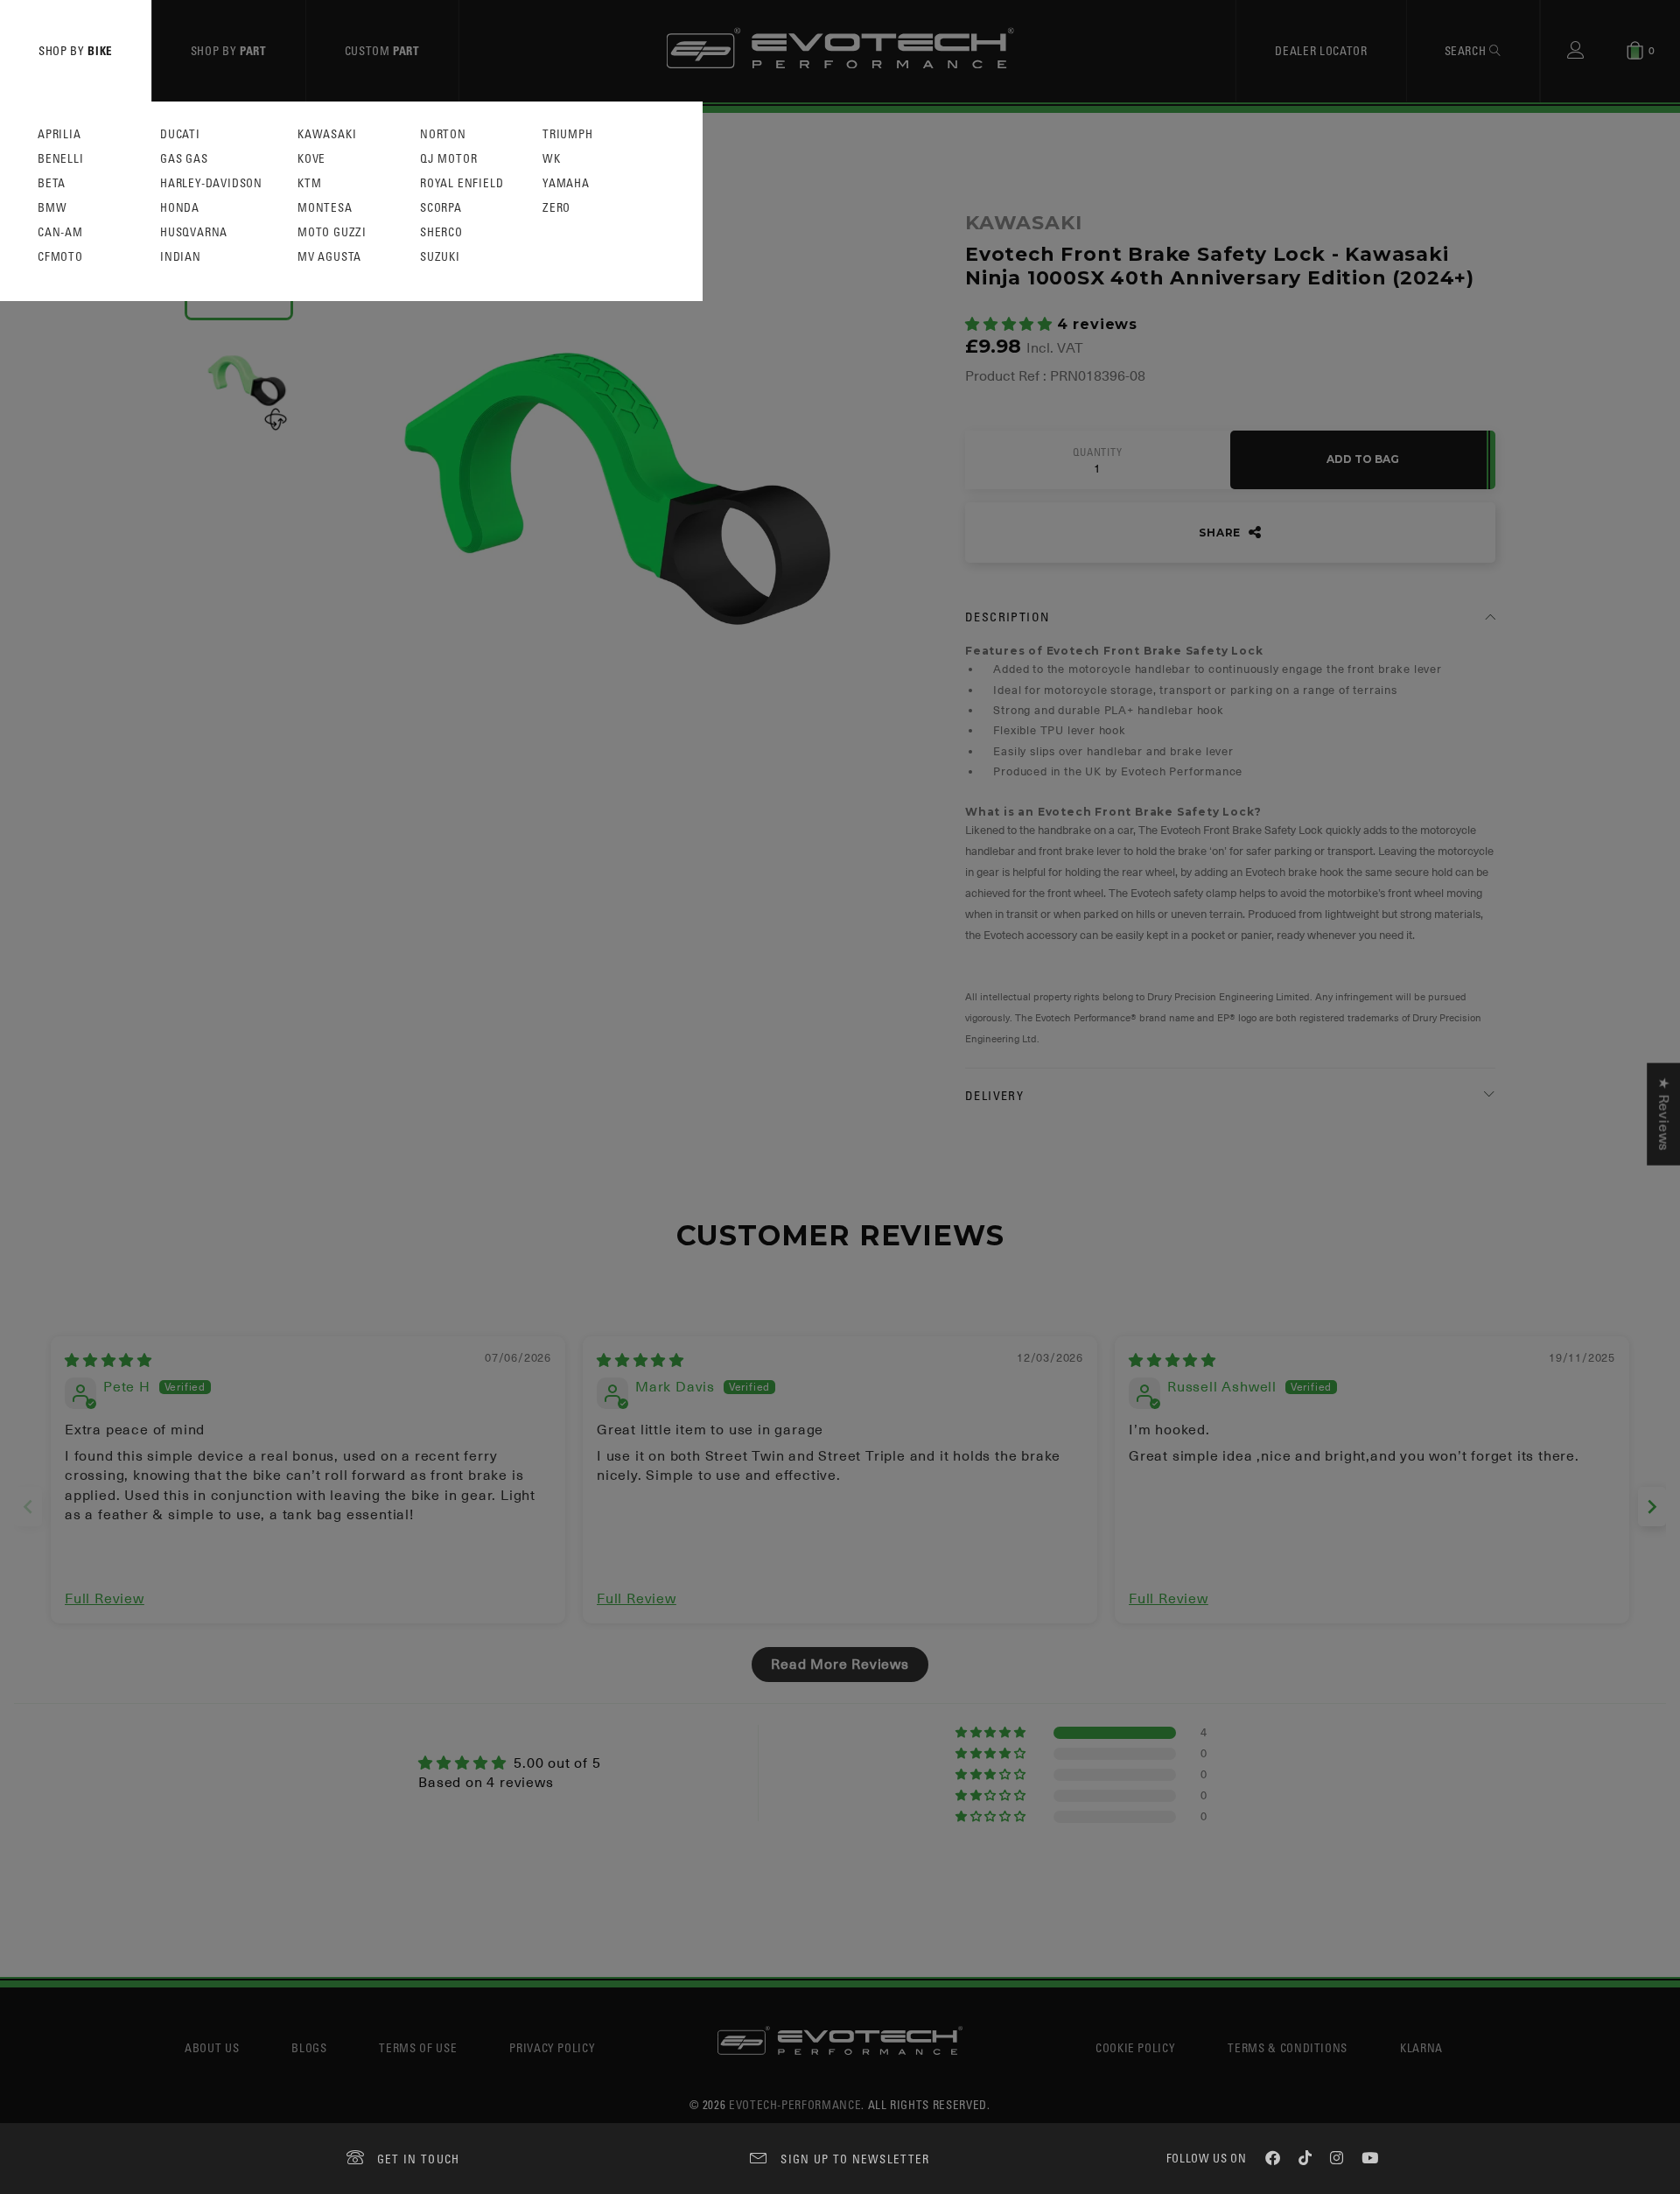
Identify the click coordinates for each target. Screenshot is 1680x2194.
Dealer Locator (1321, 50)
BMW (52, 208)
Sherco (441, 232)
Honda (180, 208)
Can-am (60, 232)
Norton (443, 134)
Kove (311, 159)
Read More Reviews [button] (840, 1665)
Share (1221, 533)
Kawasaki (327, 134)
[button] (1011, 325)
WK (552, 159)
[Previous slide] (28, 1507)
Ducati (180, 134)
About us (212, 2047)
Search (1467, 50)
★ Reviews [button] (1663, 1114)
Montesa (325, 208)
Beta (52, 183)
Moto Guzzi (332, 232)
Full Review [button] (105, 1599)
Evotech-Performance (795, 2104)
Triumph (568, 134)
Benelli (61, 159)
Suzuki (440, 257)
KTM (309, 183)
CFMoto (60, 257)
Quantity (1097, 452)
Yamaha (566, 183)
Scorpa (441, 208)
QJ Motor (448, 159)
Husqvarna (194, 232)
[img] (108, 1361)
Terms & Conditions (1288, 2047)
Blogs (309, 2047)
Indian (181, 257)
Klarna (1421, 2047)
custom (382, 50)
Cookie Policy (1135, 2047)
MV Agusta (329, 257)
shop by (76, 50)
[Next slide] (1652, 1507)
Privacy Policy (552, 2047)
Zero (556, 208)
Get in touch (419, 2159)
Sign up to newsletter (855, 2159)
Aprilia (59, 134)
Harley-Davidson (211, 183)
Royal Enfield (462, 183)
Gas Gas (184, 159)
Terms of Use (418, 2047)
